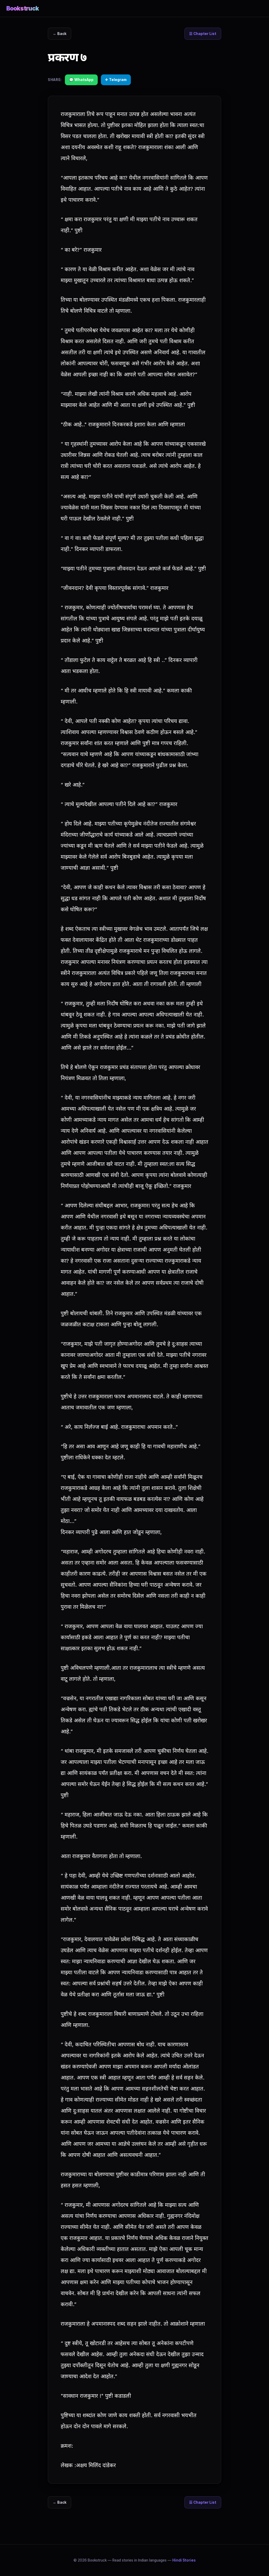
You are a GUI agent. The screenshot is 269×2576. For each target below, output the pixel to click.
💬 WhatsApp (81, 80)
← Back (60, 34)
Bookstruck (23, 8)
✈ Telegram (116, 80)
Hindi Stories (184, 2560)
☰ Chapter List (203, 34)
